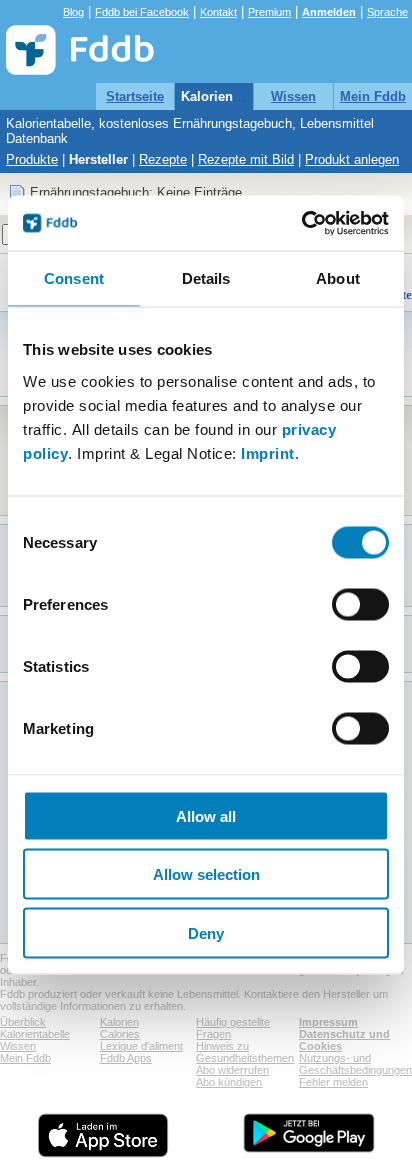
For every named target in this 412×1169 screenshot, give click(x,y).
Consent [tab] (74, 278)
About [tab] (338, 278)
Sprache (387, 12)
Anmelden (329, 12)
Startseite (135, 96)
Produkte (32, 159)
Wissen (293, 96)
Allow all (206, 815)
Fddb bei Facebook (142, 12)
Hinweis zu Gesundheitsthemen (245, 1052)
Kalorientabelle (227, 96)
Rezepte (163, 159)
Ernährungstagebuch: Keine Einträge (136, 192)
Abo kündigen (229, 1082)
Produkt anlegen (352, 159)
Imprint (268, 452)
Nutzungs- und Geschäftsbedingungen (355, 1064)
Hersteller (98, 159)
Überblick (23, 1022)
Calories (120, 1034)
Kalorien (119, 1022)
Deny (206, 932)
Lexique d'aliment (141, 1046)
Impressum (328, 1022)
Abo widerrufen (232, 1070)
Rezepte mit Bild (246, 159)
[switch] (360, 604)
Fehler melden (333, 1082)
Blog (73, 12)
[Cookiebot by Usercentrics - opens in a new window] (301, 223)
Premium (269, 12)
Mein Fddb (373, 96)
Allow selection (206, 874)
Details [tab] (206, 278)
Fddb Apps (126, 1058)
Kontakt (218, 12)
